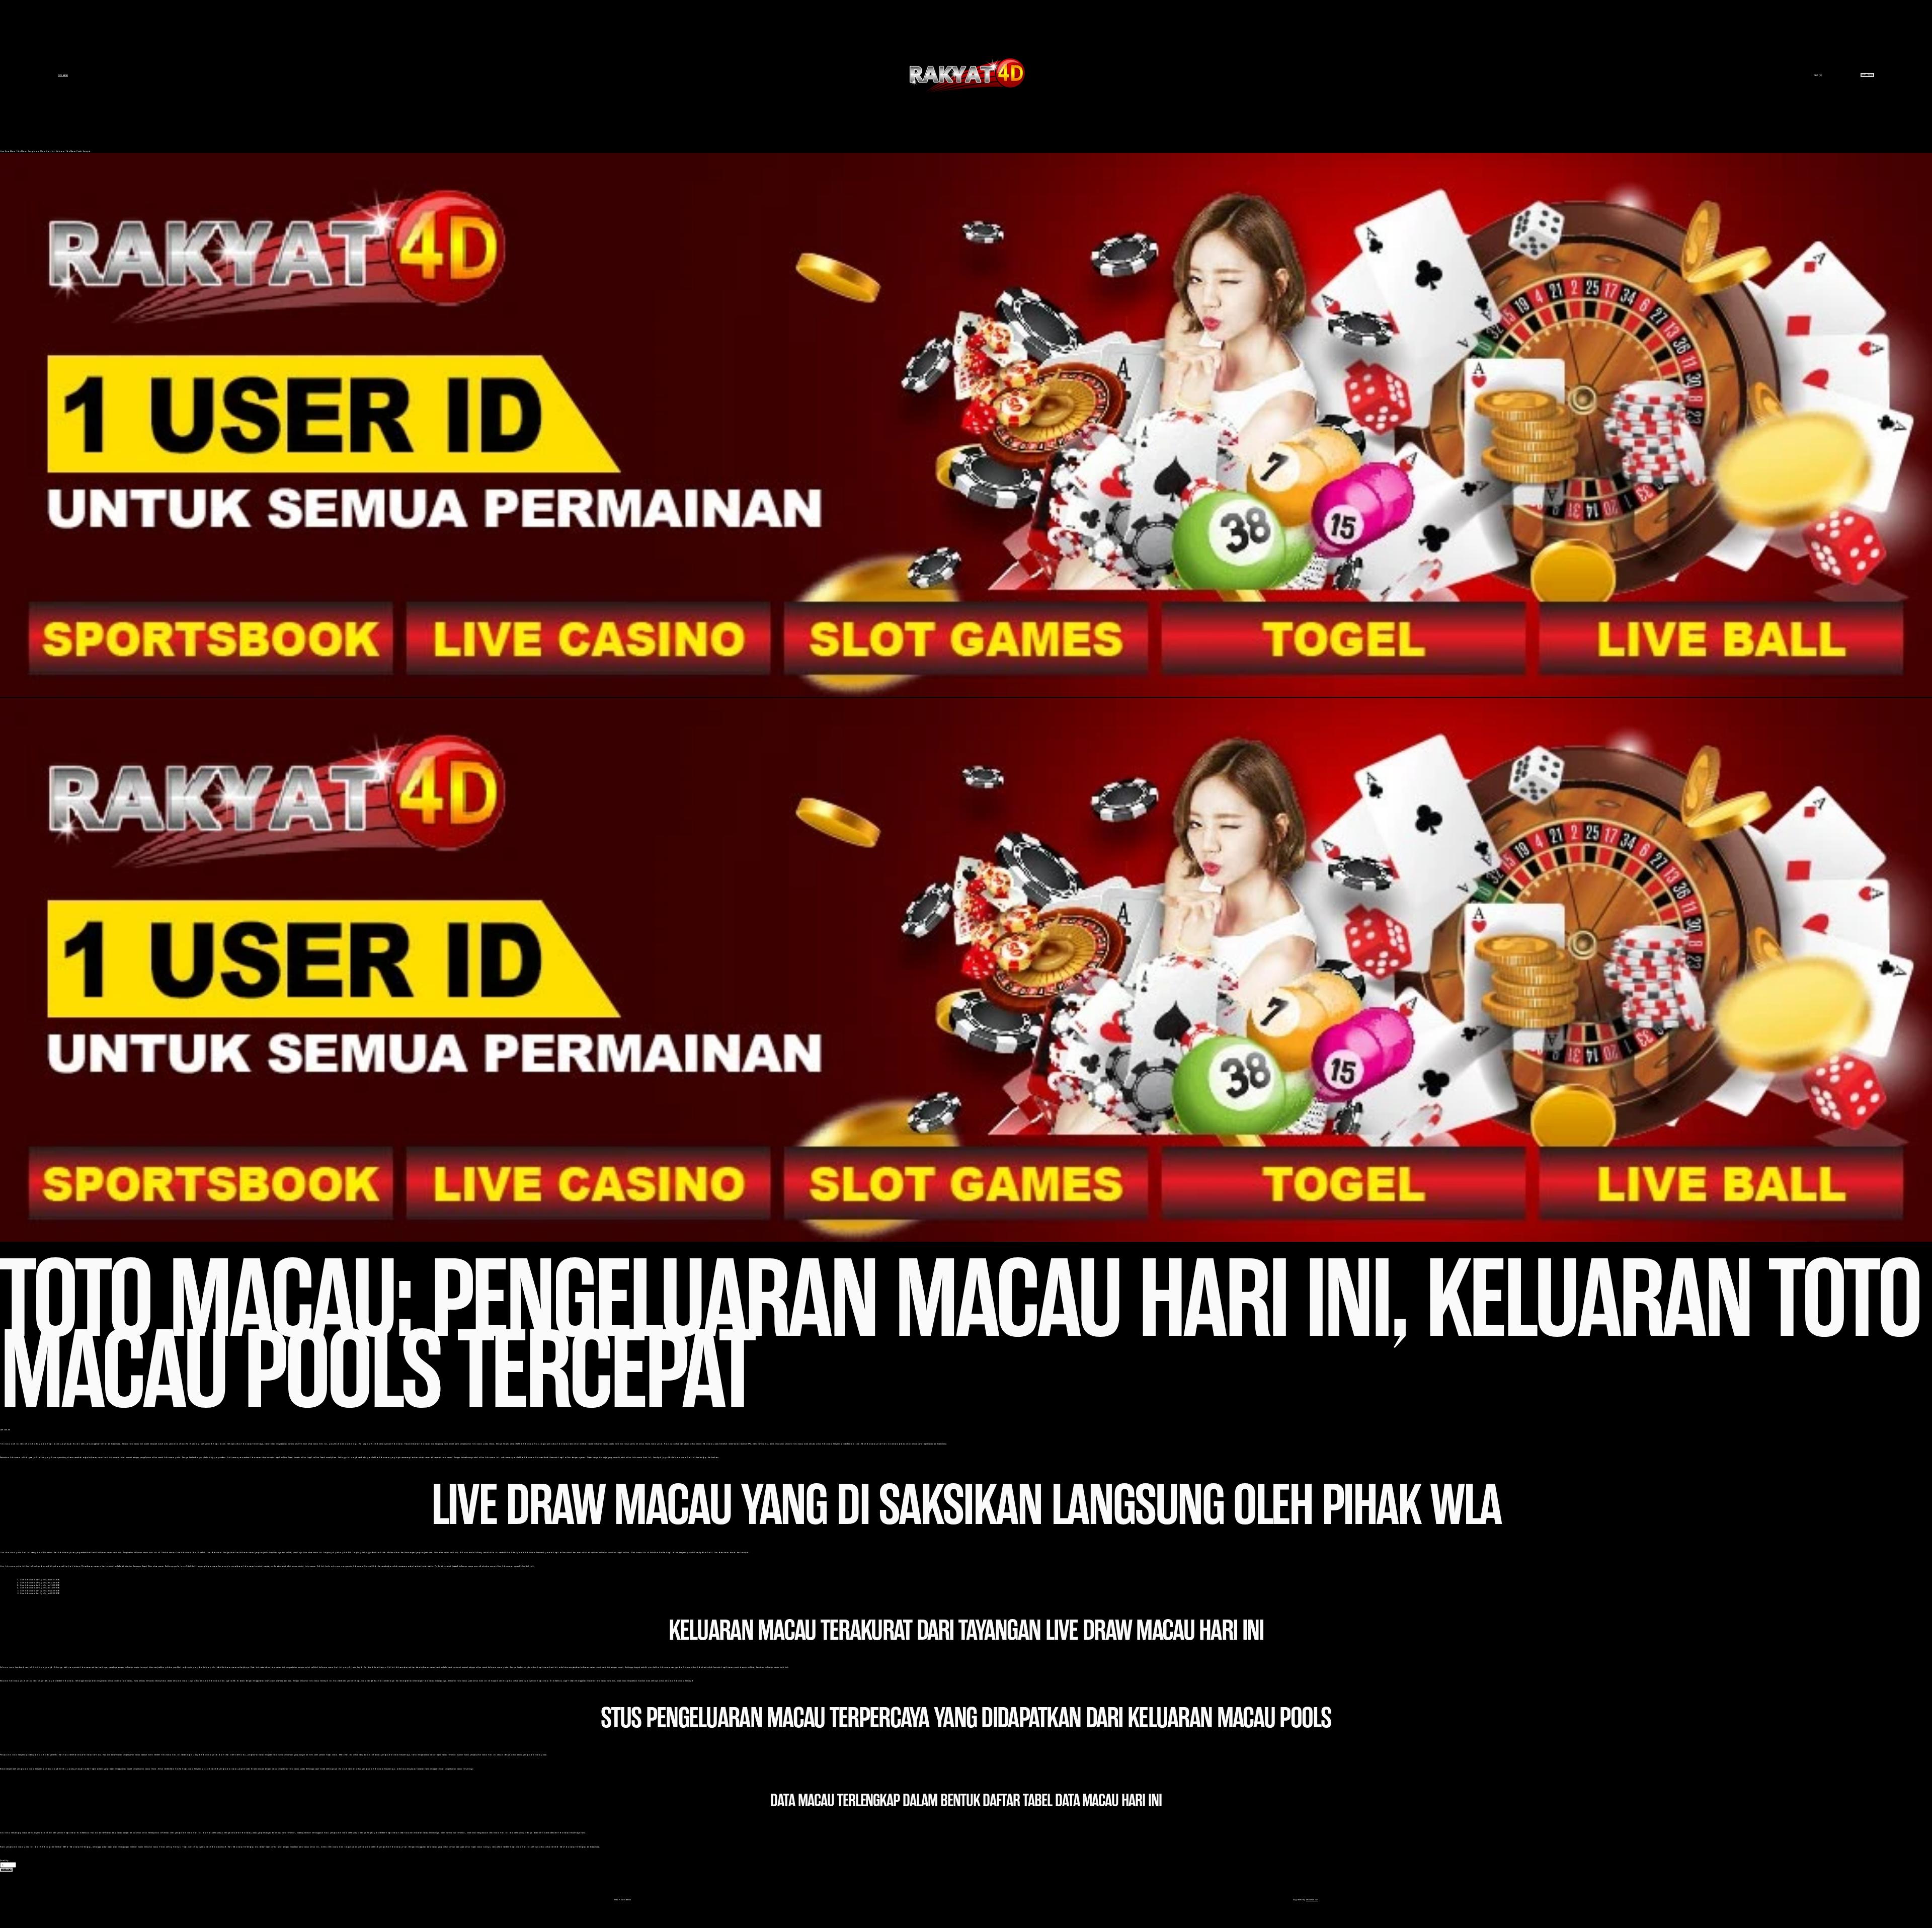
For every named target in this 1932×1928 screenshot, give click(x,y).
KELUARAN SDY (1312, 1900)
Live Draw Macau (8, 151)
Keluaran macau (7, 1667)
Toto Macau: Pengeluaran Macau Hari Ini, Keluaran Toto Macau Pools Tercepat (53, 151)
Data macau (5, 1833)
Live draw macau (8, 1552)
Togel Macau (1867, 75)
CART (1818, 75)
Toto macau (5, 1444)
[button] (6, 1870)
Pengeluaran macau (9, 1755)
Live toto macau (8, 1566)
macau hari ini (105, 1457)
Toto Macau (63, 75)
